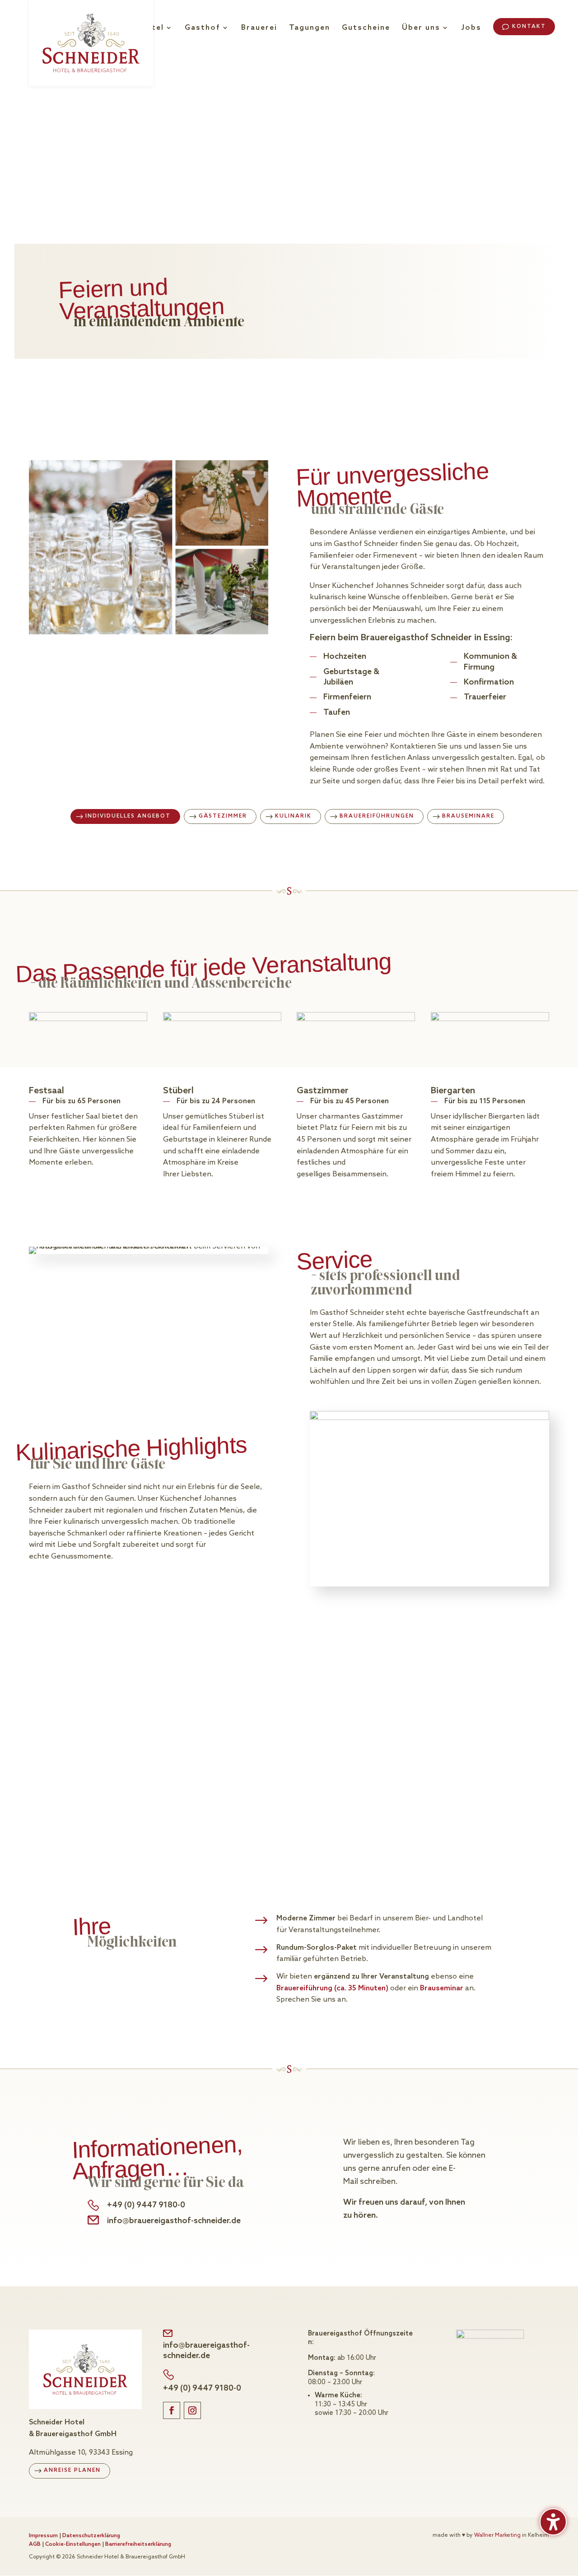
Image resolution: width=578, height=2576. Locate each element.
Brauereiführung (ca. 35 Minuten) (333, 1988)
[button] (524, 27)
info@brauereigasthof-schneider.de (174, 2221)
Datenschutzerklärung (91, 2536)
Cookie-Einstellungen (73, 2544)
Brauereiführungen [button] (377, 816)
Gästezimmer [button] (223, 816)
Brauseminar (443, 1988)
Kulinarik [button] (293, 816)
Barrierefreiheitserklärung (138, 2544)
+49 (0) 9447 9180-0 (146, 2205)
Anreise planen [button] (72, 2470)
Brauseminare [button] (468, 816)
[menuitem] (156, 39)
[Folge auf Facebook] (172, 2410)
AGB (35, 2544)
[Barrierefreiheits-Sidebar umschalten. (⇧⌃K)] (553, 2522)
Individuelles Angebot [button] (128, 816)
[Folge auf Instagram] (192, 2410)
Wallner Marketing (497, 2535)
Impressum (43, 2536)
